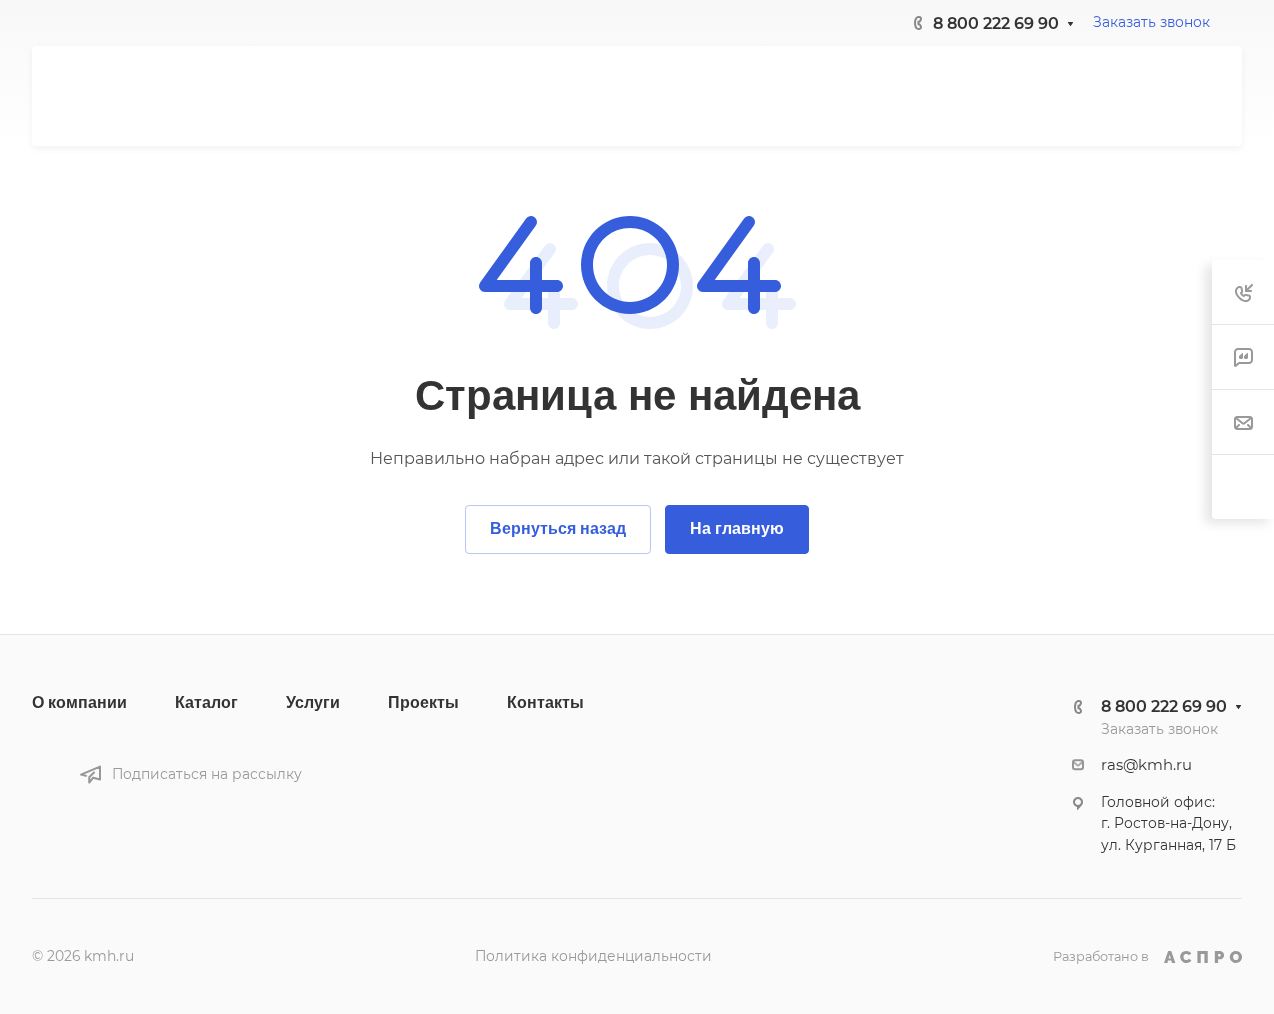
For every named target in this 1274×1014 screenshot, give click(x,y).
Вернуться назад (558, 528)
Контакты (545, 702)
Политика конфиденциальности (593, 956)
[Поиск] (1019, 96)
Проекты (423, 702)
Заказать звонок (1151, 22)
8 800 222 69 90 (996, 23)
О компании (79, 702)
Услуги (313, 702)
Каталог (206, 702)
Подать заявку (1135, 95)
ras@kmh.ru (1146, 765)
